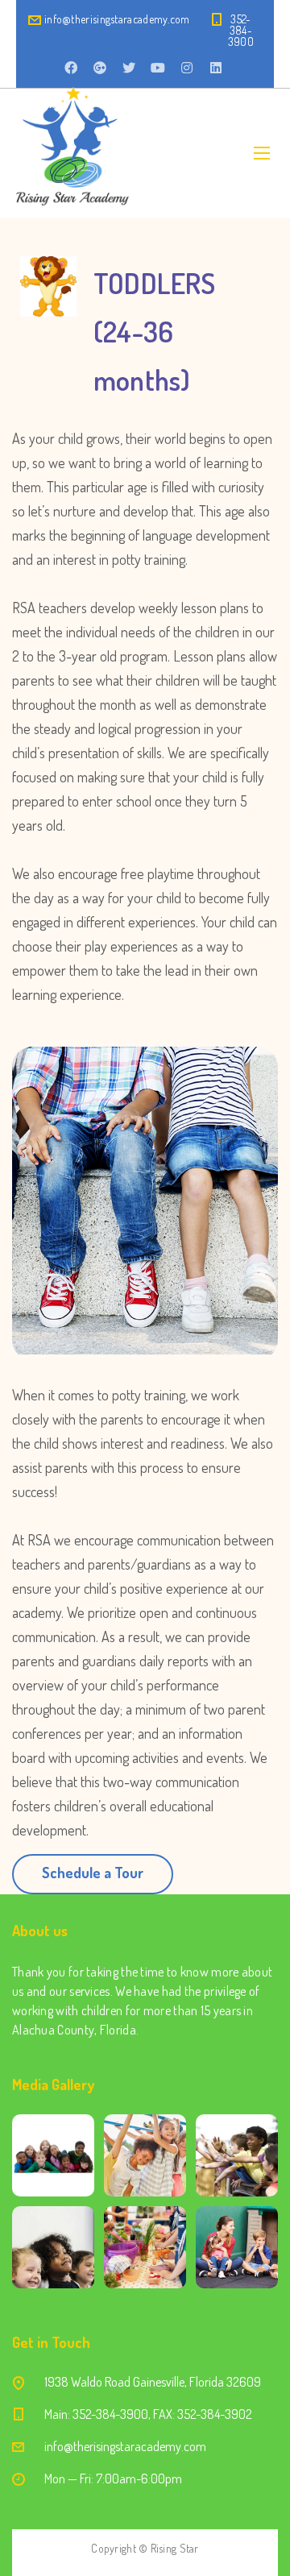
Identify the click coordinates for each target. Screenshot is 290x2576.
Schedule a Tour (93, 1873)
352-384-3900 (241, 30)
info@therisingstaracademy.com (117, 19)
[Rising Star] (72, 153)
